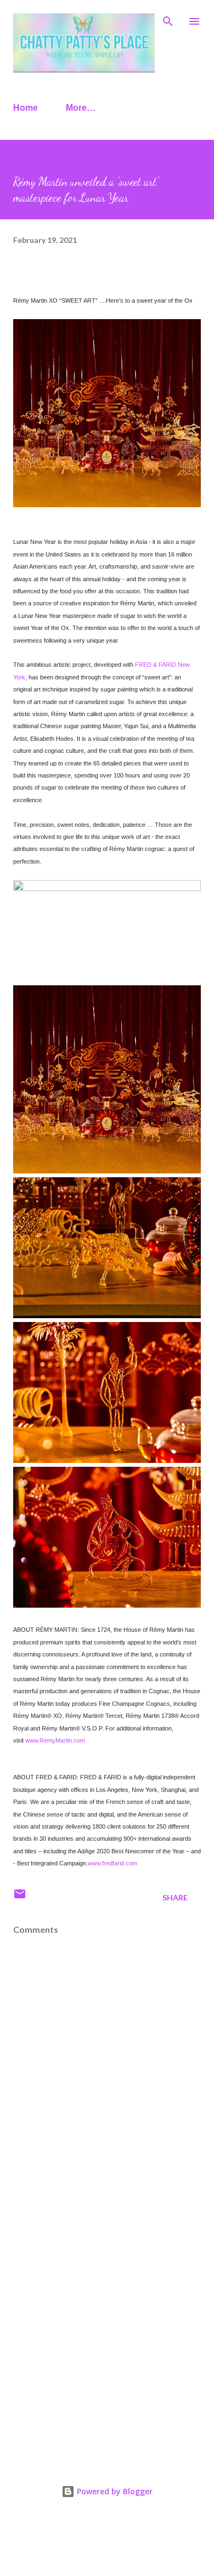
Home (26, 108)
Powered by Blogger (114, 2491)
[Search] (168, 20)
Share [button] (175, 1897)
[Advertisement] (107, 2331)
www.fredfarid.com (112, 1863)
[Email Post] (20, 1897)
